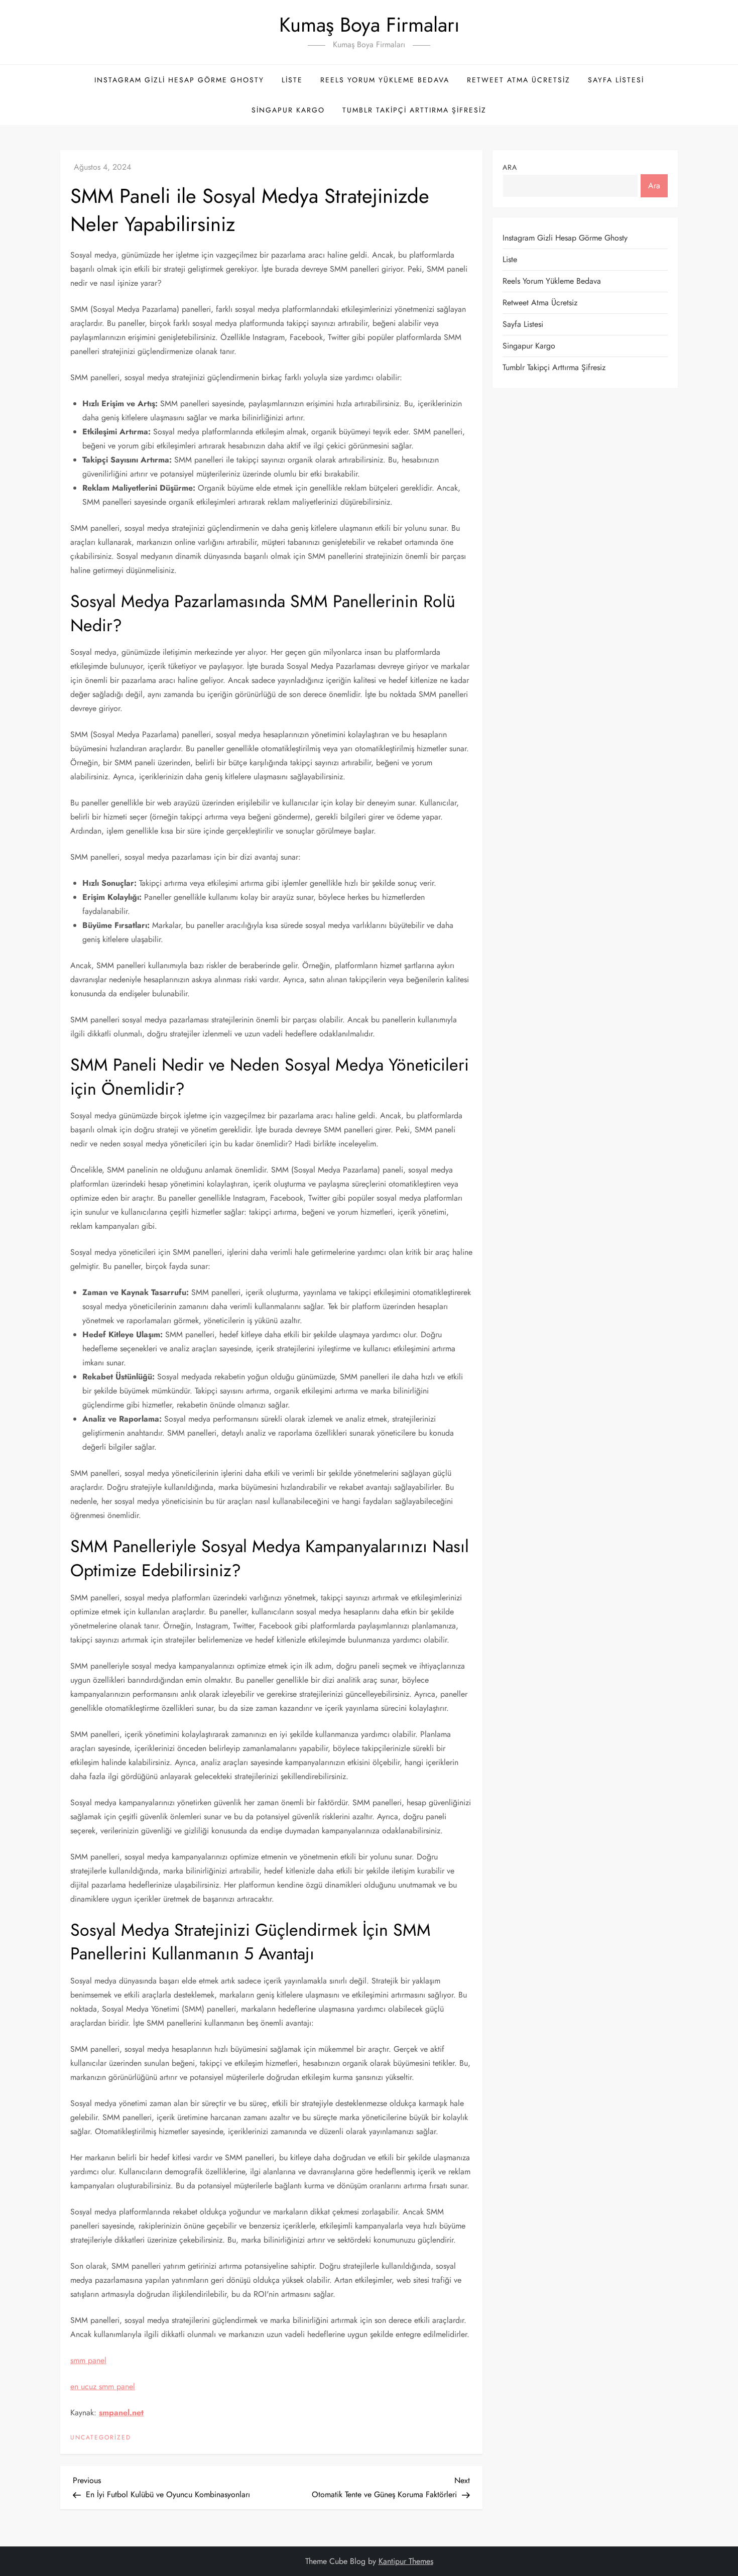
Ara (510, 167)
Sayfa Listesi (616, 80)
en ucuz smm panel (103, 2386)
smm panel (88, 2360)
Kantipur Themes (406, 2561)
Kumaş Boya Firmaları (369, 25)
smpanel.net (121, 2413)
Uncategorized (101, 2438)
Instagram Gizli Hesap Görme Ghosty (179, 80)
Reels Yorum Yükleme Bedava (385, 80)
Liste (292, 80)
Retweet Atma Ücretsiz (519, 80)
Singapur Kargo (288, 110)
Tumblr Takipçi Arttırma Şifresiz (414, 110)
